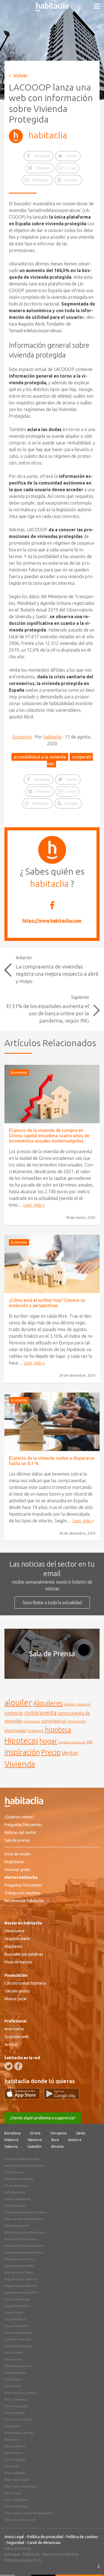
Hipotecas (21, 1740)
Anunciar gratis (17, 1870)
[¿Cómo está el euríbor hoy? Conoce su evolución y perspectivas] (52, 1264)
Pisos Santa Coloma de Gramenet (29, 2513)
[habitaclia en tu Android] (62, 2098)
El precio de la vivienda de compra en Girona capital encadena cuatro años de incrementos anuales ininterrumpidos (49, 1136)
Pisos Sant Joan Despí (20, 2486)
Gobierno (36, 1731)
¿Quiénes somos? (19, 1817)
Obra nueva (14, 1931)
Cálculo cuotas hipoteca (25, 1983)
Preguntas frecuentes (23, 1825)
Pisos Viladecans (16, 2506)
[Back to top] (92, 2563)
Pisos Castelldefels (18, 2333)
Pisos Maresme (15, 2206)
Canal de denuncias (44, 2543)
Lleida (81, 2133)
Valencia (11, 2146)
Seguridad (15, 2543)
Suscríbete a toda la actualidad (52, 1603)
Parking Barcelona (17, 2199)
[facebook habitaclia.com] (18, 2066)
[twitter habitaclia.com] (9, 2066)
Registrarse (14, 1862)
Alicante (57, 2146)
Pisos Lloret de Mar (18, 2420)
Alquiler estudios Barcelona (25, 2232)
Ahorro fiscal (16, 1999)
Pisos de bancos (18, 1962)
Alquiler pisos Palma (19, 2272)
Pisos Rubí (12, 2466)
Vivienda (20, 1764)
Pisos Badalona (15, 2373)
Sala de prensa (17, 1840)
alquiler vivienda (77, 1704)
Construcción (32, 1721)
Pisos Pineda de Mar (19, 2433)
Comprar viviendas (18, 2339)
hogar (48, 1741)
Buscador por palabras (24, 1954)
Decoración (77, 1721)
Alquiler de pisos (17, 2226)
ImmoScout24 (54, 2554)
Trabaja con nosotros (22, 1893)
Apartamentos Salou (19, 2179)
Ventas (70, 1753)
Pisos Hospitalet (16, 2406)
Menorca (35, 2140)
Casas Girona (14, 2313)
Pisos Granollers (16, 2399)
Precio (51, 1752)
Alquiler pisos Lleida (19, 2266)
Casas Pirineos (15, 2172)
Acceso (11, 2044)
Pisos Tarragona (16, 2500)
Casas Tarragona (16, 2326)
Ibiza (55, 2140)
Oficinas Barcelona (18, 2366)
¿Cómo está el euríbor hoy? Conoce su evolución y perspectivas (47, 1303)
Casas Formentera (17, 2306)
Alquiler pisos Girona (20, 2259)
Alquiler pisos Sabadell (21, 2286)
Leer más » (34, 1205)
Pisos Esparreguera (18, 2346)
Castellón (34, 2146)
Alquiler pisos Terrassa (21, 2279)
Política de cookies (82, 2537)
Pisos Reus (12, 2440)
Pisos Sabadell (15, 2473)
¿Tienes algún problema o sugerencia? (43, 2118)
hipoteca (58, 1729)
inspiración (22, 1752)
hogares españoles (72, 1742)
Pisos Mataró (14, 2453)
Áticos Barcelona (17, 2186)
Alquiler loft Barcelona (21, 2239)
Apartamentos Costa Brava (24, 2166)
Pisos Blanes (13, 2379)
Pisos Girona (13, 2353)
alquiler (18, 1703)
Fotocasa (12, 2554)
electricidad (15, 1730)
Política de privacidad (45, 2537)
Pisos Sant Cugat (17, 2480)
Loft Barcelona (15, 2192)
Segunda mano (17, 1939)
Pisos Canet (13, 2386)
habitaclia (48, 135)
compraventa (40, 1713)
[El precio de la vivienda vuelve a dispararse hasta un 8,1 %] (52, 1422)
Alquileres (48, 1703)
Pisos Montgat (15, 2460)
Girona (35, 2133)
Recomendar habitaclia (24, 1901)
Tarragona (58, 2133)
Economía (22, 737)
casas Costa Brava (17, 2299)
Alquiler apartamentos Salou (25, 2212)
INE (90, 1742)
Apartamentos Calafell (21, 2293)
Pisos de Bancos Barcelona (24, 2219)
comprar (14, 1713)
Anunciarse (14, 2029)
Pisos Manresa (15, 2446)
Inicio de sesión (18, 1854)
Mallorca (11, 2140)
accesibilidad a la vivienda (40, 757)
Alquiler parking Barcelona (24, 2252)
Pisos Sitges (13, 2493)
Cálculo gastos (17, 1991)
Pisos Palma (13, 2426)
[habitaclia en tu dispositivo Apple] (24, 2098)
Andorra (75, 2140)
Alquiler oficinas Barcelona (24, 2246)
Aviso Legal (14, 2537)
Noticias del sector (20, 1833)
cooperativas (70, 760)
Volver (21, 75)
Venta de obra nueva (20, 2520)
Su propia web (17, 2037)
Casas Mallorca (15, 2319)
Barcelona (12, 2133)
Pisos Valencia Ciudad (20, 2393)
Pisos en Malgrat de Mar (22, 2159)
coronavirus (54, 1721)
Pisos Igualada (15, 2413)
